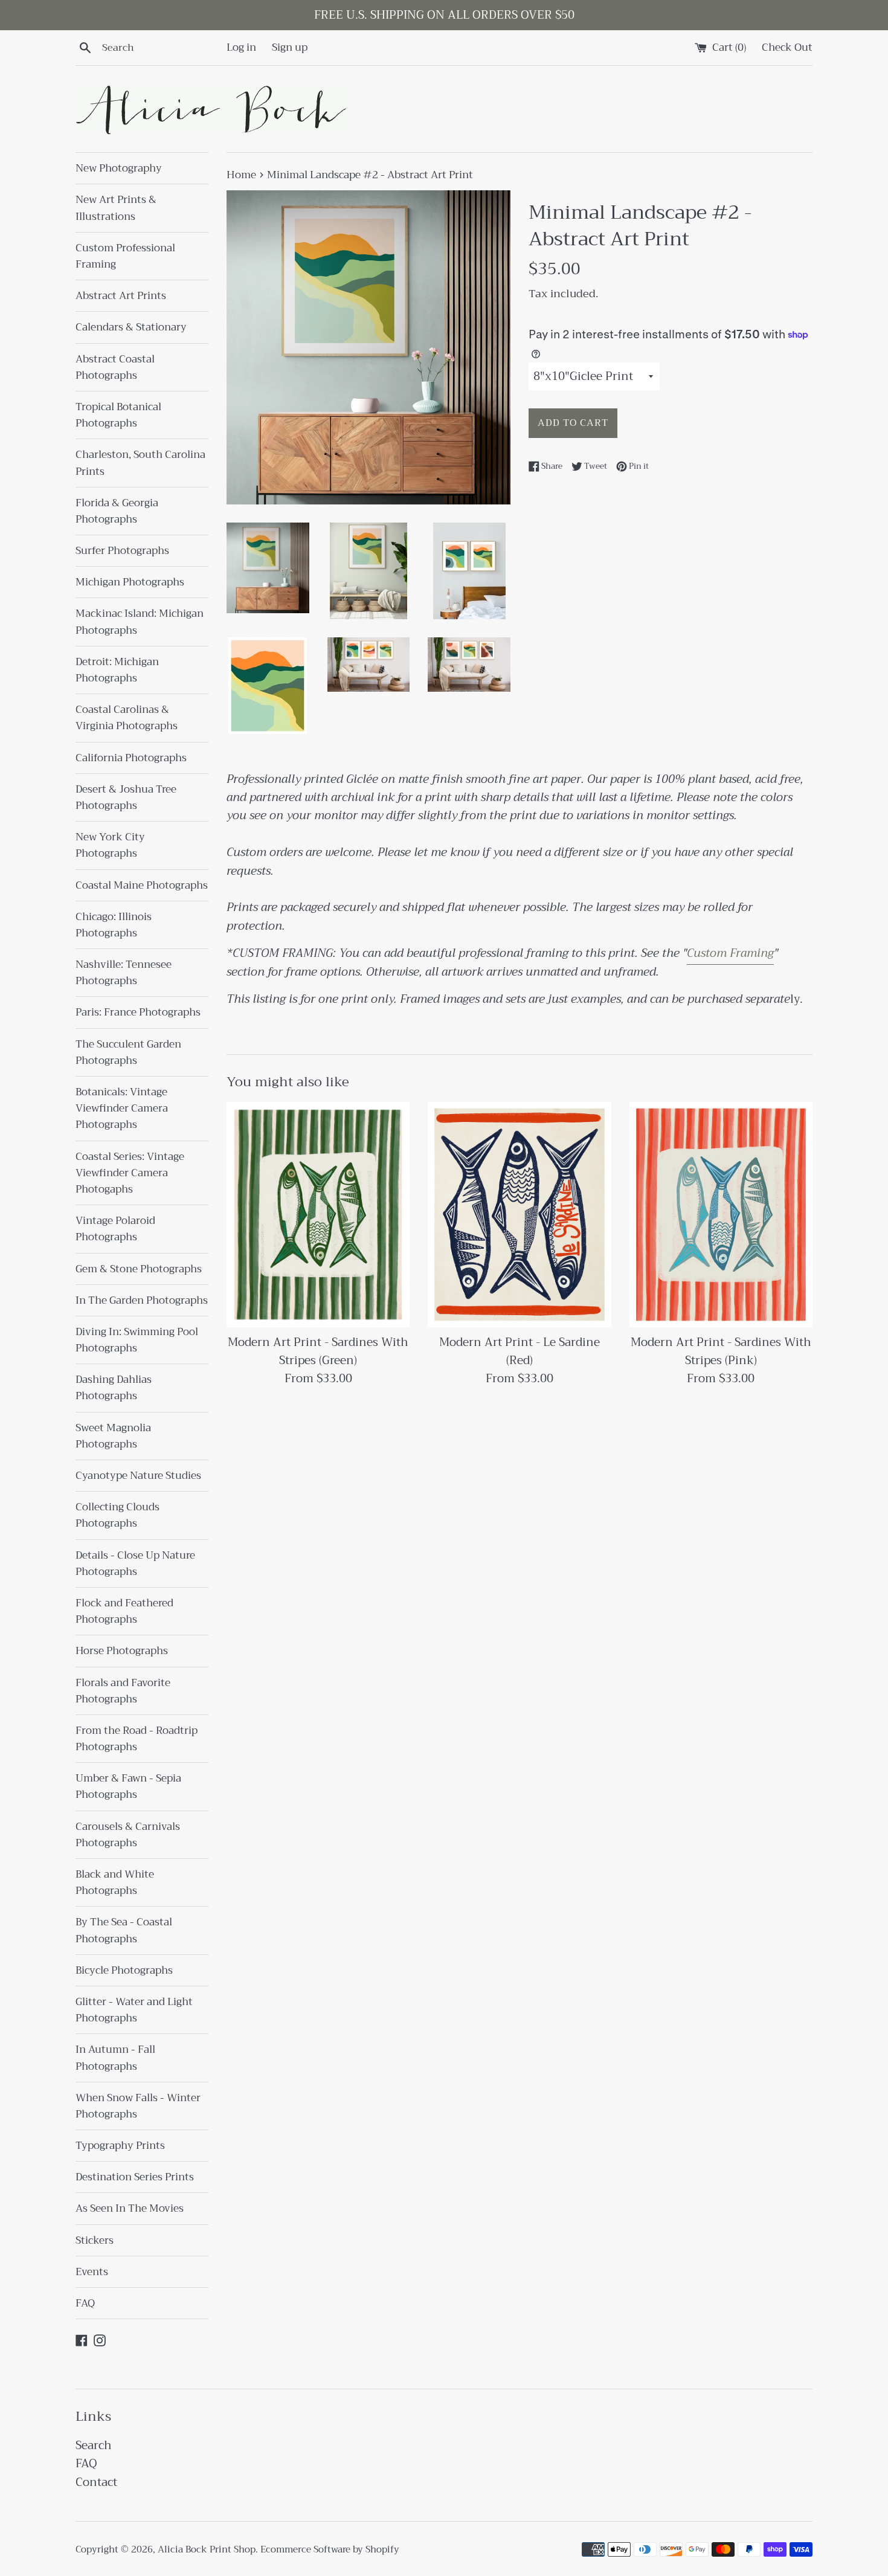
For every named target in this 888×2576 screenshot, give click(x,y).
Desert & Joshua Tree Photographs (126, 797)
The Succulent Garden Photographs (128, 1052)
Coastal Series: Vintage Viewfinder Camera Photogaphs (130, 1173)
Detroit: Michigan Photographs (117, 670)
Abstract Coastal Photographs (115, 367)
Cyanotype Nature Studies (138, 1476)
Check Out (787, 47)
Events (92, 2272)
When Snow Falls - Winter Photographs (138, 2106)
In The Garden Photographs (142, 1300)
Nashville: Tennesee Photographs (124, 973)
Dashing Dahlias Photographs (114, 1388)
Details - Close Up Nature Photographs (135, 1563)
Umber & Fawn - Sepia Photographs (128, 1786)
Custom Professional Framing (125, 256)
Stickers (95, 2240)
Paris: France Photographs (138, 1012)
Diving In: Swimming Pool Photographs (137, 1340)
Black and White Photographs (115, 1882)
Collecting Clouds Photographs (117, 1515)
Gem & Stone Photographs (139, 1269)
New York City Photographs (110, 845)
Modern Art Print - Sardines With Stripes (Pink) (721, 1351)
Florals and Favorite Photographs (123, 1691)
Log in (241, 47)
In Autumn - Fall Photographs (115, 2058)
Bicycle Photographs (124, 1970)
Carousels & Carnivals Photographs (128, 1835)
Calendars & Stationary (131, 327)
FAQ (85, 2303)
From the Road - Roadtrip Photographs (137, 1739)
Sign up (290, 47)
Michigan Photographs (130, 582)
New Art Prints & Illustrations (116, 208)
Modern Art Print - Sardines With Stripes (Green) (318, 1351)
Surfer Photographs (122, 551)
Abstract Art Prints (121, 296)
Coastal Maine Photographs (142, 885)
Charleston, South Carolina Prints (140, 463)
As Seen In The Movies (130, 2208)
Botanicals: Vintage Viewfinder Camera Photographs (122, 1108)
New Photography (119, 168)
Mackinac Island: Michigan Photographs (140, 622)
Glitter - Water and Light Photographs (134, 2010)
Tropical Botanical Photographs (118, 415)
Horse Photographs (122, 1651)
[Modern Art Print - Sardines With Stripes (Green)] (318, 1215)
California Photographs (131, 758)
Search (94, 2445)
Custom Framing (730, 953)
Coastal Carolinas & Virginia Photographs (127, 718)
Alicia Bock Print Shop (207, 2549)
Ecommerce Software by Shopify (330, 2549)
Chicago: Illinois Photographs (114, 925)
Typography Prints (120, 2146)
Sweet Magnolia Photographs (113, 1436)
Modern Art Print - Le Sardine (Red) (520, 1351)
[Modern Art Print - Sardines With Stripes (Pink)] (721, 1215)
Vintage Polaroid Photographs (115, 1229)
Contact (96, 2482)
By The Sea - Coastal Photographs (124, 1930)
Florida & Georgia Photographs (117, 511)
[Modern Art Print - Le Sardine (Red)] (519, 1215)
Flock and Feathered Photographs (124, 1611)
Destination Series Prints (135, 2177)
